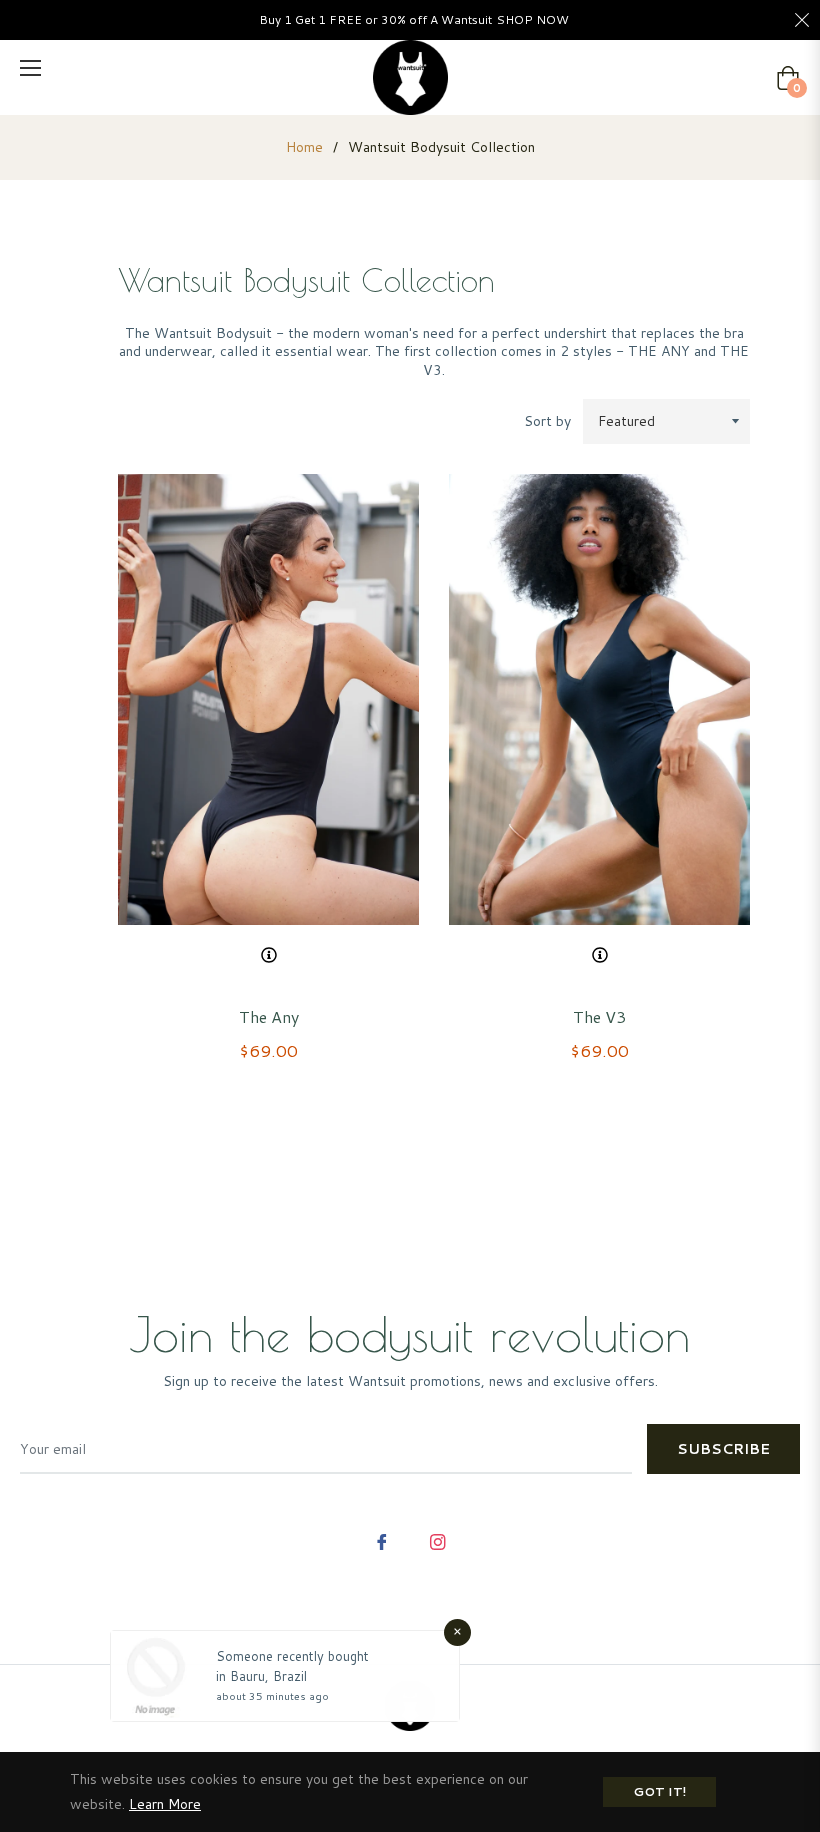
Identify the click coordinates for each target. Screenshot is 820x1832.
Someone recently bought (292, 1656)
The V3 (599, 1016)
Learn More (165, 1804)
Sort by (547, 421)
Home (304, 147)
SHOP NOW (532, 19)
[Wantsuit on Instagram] (438, 1540)
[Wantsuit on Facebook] (382, 1540)
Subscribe (723, 1449)
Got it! (659, 1791)
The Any (269, 1016)
